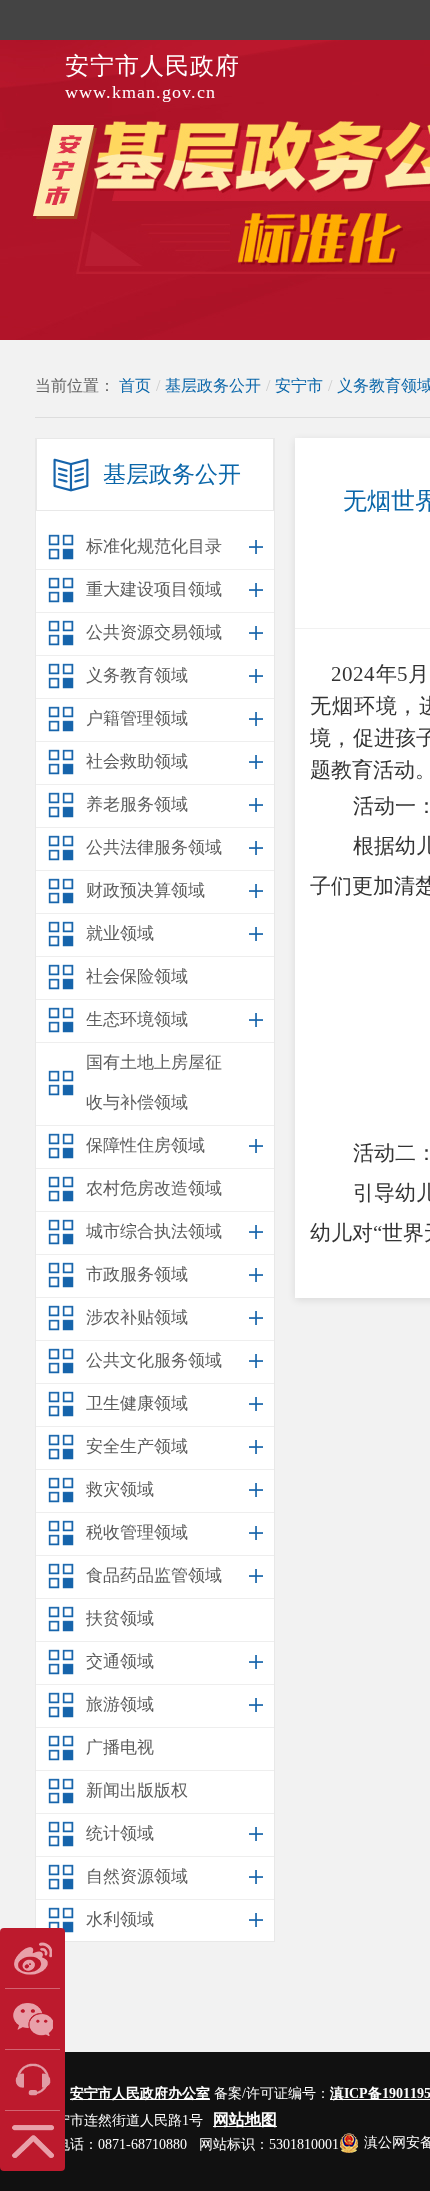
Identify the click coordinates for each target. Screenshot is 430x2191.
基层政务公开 (213, 385)
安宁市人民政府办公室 (140, 2093)
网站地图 (245, 2119)
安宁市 (299, 385)
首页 (135, 385)
